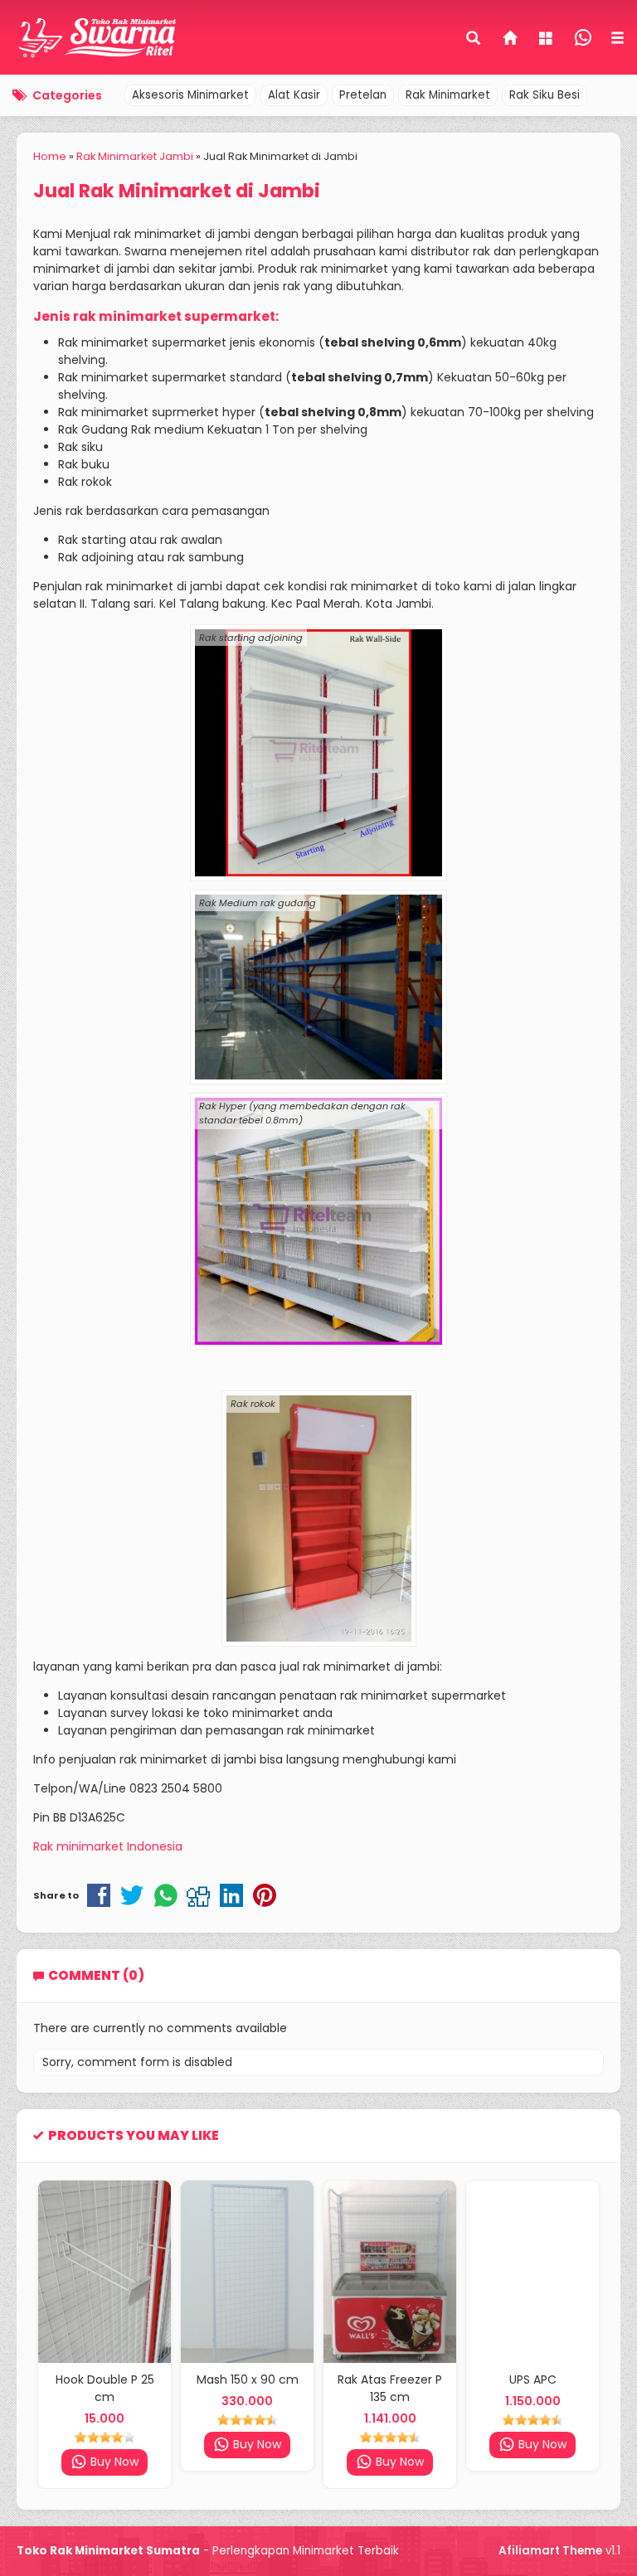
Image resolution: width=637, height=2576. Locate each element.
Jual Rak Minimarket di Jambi (177, 191)
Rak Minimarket (448, 95)
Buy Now (113, 2444)
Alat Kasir (294, 95)
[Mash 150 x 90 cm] (105, 2272)
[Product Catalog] (547, 40)
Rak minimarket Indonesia (108, 1846)
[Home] (511, 40)
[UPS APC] (390, 2272)
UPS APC (390, 2380)
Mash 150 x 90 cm (105, 2380)
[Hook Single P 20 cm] (532, 2272)
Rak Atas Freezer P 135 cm (247, 2388)
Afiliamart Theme (550, 2551)
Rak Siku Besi (545, 95)
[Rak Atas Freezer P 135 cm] (247, 2272)
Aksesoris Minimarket (190, 95)
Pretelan (363, 95)
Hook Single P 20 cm (532, 2380)
